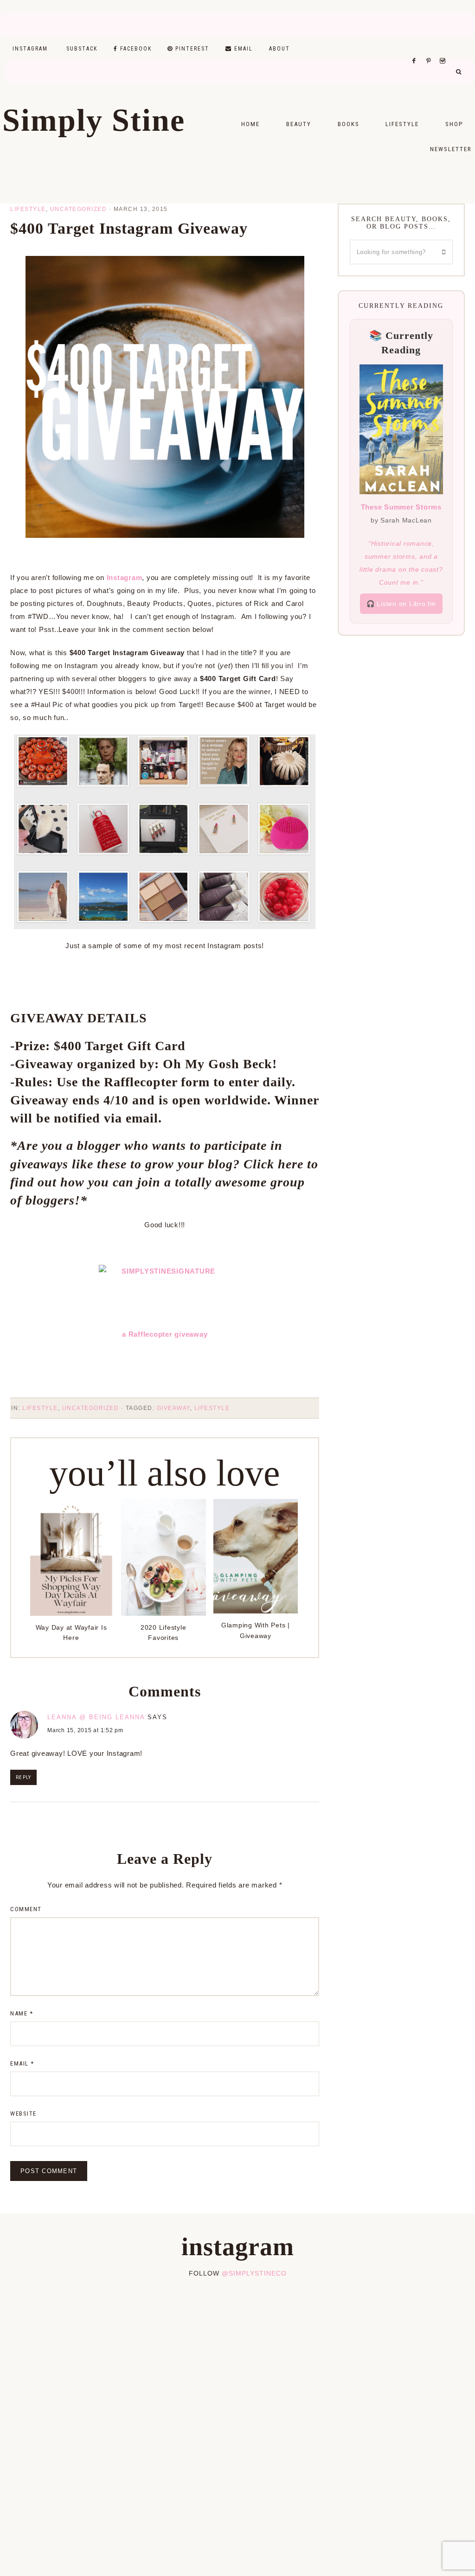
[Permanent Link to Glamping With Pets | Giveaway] (256, 1611)
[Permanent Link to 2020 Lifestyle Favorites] (164, 1613)
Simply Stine (94, 120)
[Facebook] (417, 49)
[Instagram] (444, 49)
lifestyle (212, 1408)
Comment (26, 1909)
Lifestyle (28, 209)
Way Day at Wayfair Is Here (71, 1632)
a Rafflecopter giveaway (165, 1334)
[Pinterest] (431, 49)
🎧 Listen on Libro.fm (401, 604)
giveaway (173, 1408)
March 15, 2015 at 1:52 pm (85, 1730)
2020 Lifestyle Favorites (164, 1632)
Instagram (125, 577)
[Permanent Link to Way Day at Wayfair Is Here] (71, 1613)
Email (22, 2063)
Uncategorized (79, 209)
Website (23, 2114)
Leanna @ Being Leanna (96, 1717)
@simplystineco (254, 2273)
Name (22, 2013)
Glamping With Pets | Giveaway (256, 1630)
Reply (23, 1777)
